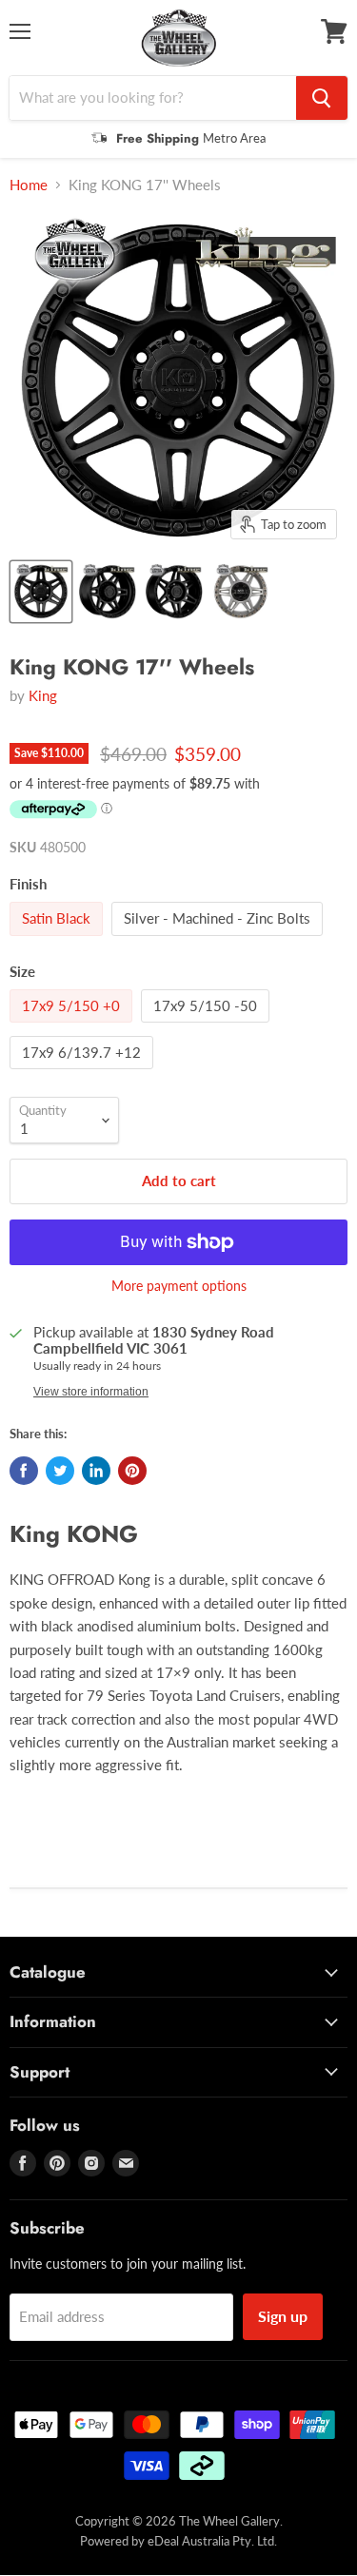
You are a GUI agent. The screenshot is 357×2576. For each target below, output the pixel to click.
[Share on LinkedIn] (96, 1471)
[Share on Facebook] (24, 1471)
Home (29, 185)
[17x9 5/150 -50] (208, 1026)
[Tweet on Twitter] (60, 1471)
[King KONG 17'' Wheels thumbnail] (241, 592)
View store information (91, 1392)
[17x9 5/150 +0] (73, 1026)
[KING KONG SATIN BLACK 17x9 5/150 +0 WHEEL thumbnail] (41, 592)
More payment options (179, 1286)
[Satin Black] (59, 940)
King (43, 695)
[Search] (322, 98)
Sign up (283, 2316)
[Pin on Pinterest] (132, 1471)
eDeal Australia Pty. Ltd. (212, 2541)
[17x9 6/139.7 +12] (84, 1073)
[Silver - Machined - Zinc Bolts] (219, 940)
